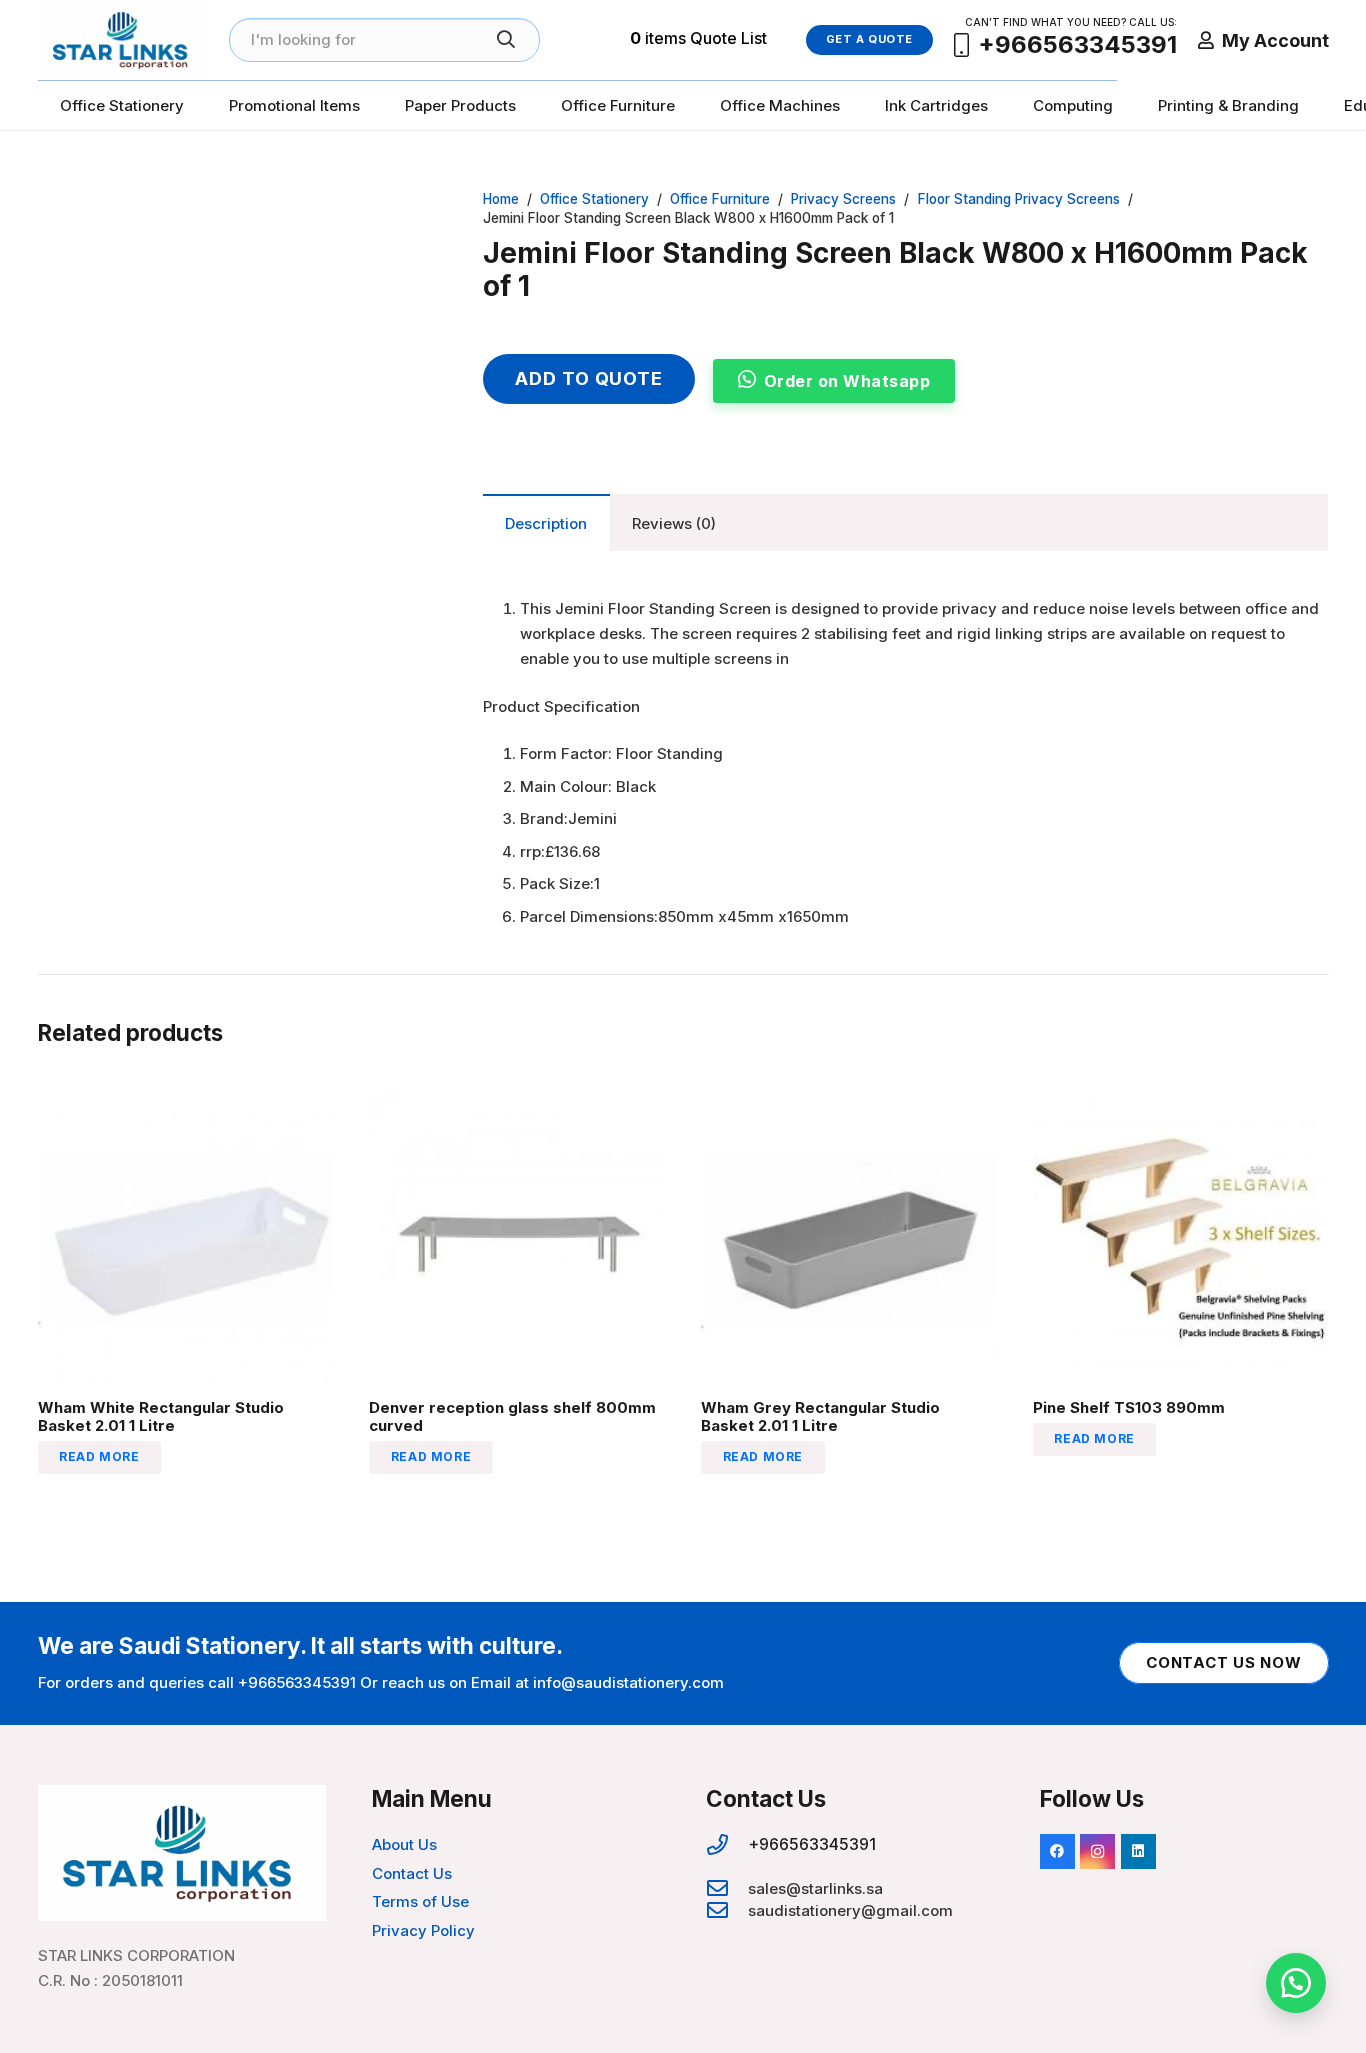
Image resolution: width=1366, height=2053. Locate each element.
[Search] (506, 40)
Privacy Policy (423, 1930)
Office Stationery (594, 199)
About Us (404, 1844)
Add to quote (589, 378)
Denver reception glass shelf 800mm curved (512, 1416)
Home (501, 199)
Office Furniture (720, 199)
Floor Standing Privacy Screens (1019, 199)
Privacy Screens (843, 199)
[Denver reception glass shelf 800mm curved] (517, 1103)
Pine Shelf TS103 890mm (1129, 1407)
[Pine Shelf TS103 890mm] (1181, 1103)
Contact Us (412, 1873)
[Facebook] (1057, 1851)
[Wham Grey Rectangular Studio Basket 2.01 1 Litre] (849, 1103)
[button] (408, 220)
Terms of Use (420, 1901)
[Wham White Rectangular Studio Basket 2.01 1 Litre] (186, 1103)
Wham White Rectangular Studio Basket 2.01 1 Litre (161, 1416)
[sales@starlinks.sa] (727, 1889)
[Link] (123, 40)
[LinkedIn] (1138, 1851)
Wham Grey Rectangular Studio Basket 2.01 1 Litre (820, 1416)
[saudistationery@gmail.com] (727, 1911)
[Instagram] (1097, 1851)
